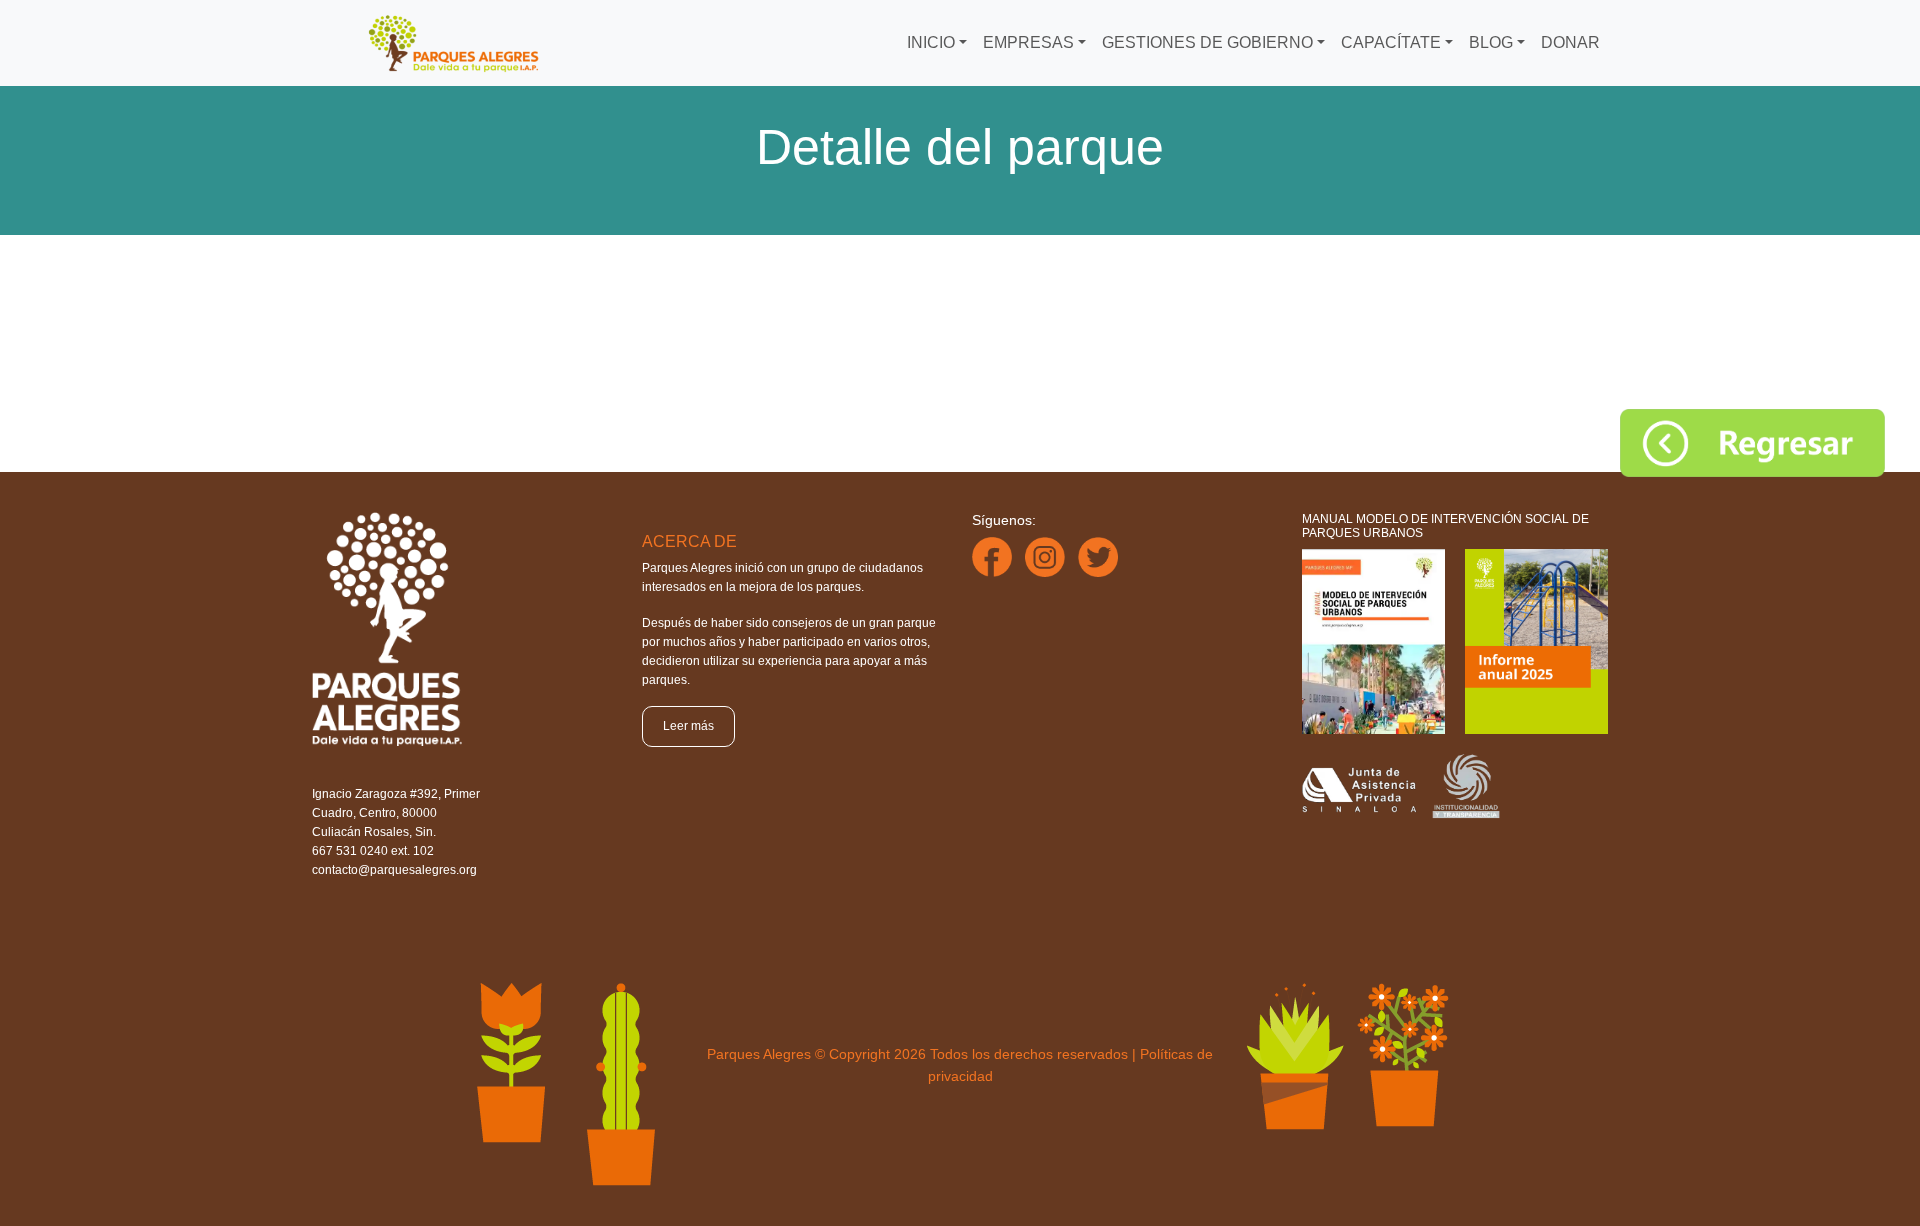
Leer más (688, 726)
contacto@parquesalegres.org (394, 870)
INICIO (931, 42)
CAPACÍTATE (1391, 42)
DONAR (1570, 42)
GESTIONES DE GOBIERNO (1207, 42)
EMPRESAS (1028, 42)
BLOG (1491, 42)
